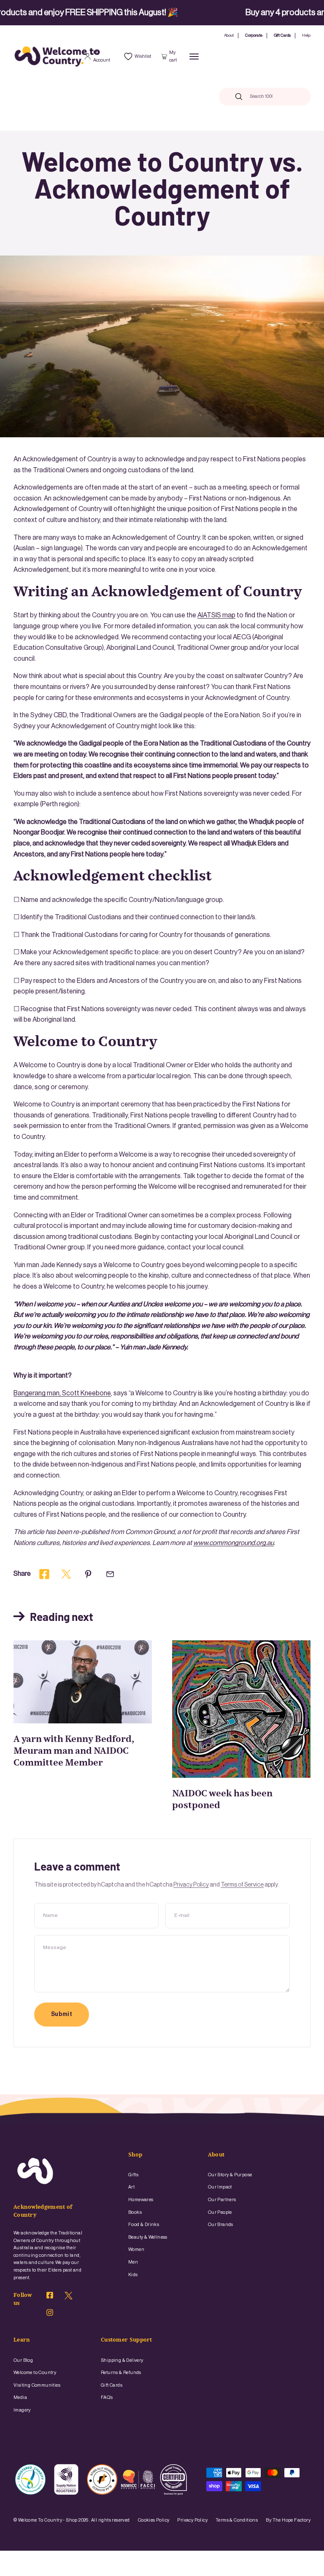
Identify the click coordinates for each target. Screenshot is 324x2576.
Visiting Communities (37, 2385)
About (229, 35)
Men (133, 2262)
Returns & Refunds (121, 2373)
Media (20, 2397)
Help (306, 35)
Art (131, 2187)
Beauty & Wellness (148, 2237)
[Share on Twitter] (66, 1574)
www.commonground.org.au (234, 1543)
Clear (287, 96)
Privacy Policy (191, 1885)
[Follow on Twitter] (69, 2298)
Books (135, 2212)
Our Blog (23, 2360)
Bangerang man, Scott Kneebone (62, 1393)
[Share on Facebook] (44, 1574)
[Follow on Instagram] (50, 2314)
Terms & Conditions (237, 2520)
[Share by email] (110, 1574)
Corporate (254, 35)
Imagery (22, 2410)
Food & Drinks (144, 2225)
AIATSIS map (216, 615)
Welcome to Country (35, 2373)
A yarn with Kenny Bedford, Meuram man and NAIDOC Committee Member (74, 1751)
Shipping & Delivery (122, 2360)
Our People (220, 2212)
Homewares (141, 2200)
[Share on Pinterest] (88, 1574)
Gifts (133, 2175)
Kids (133, 2275)
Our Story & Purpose (230, 2175)
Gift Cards (282, 35)
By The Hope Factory (288, 2520)
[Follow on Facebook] (50, 2296)
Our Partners (222, 2200)
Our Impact (220, 2187)
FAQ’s (107, 2397)
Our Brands (221, 2225)
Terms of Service (242, 1885)
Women (136, 2249)
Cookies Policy (154, 2520)
